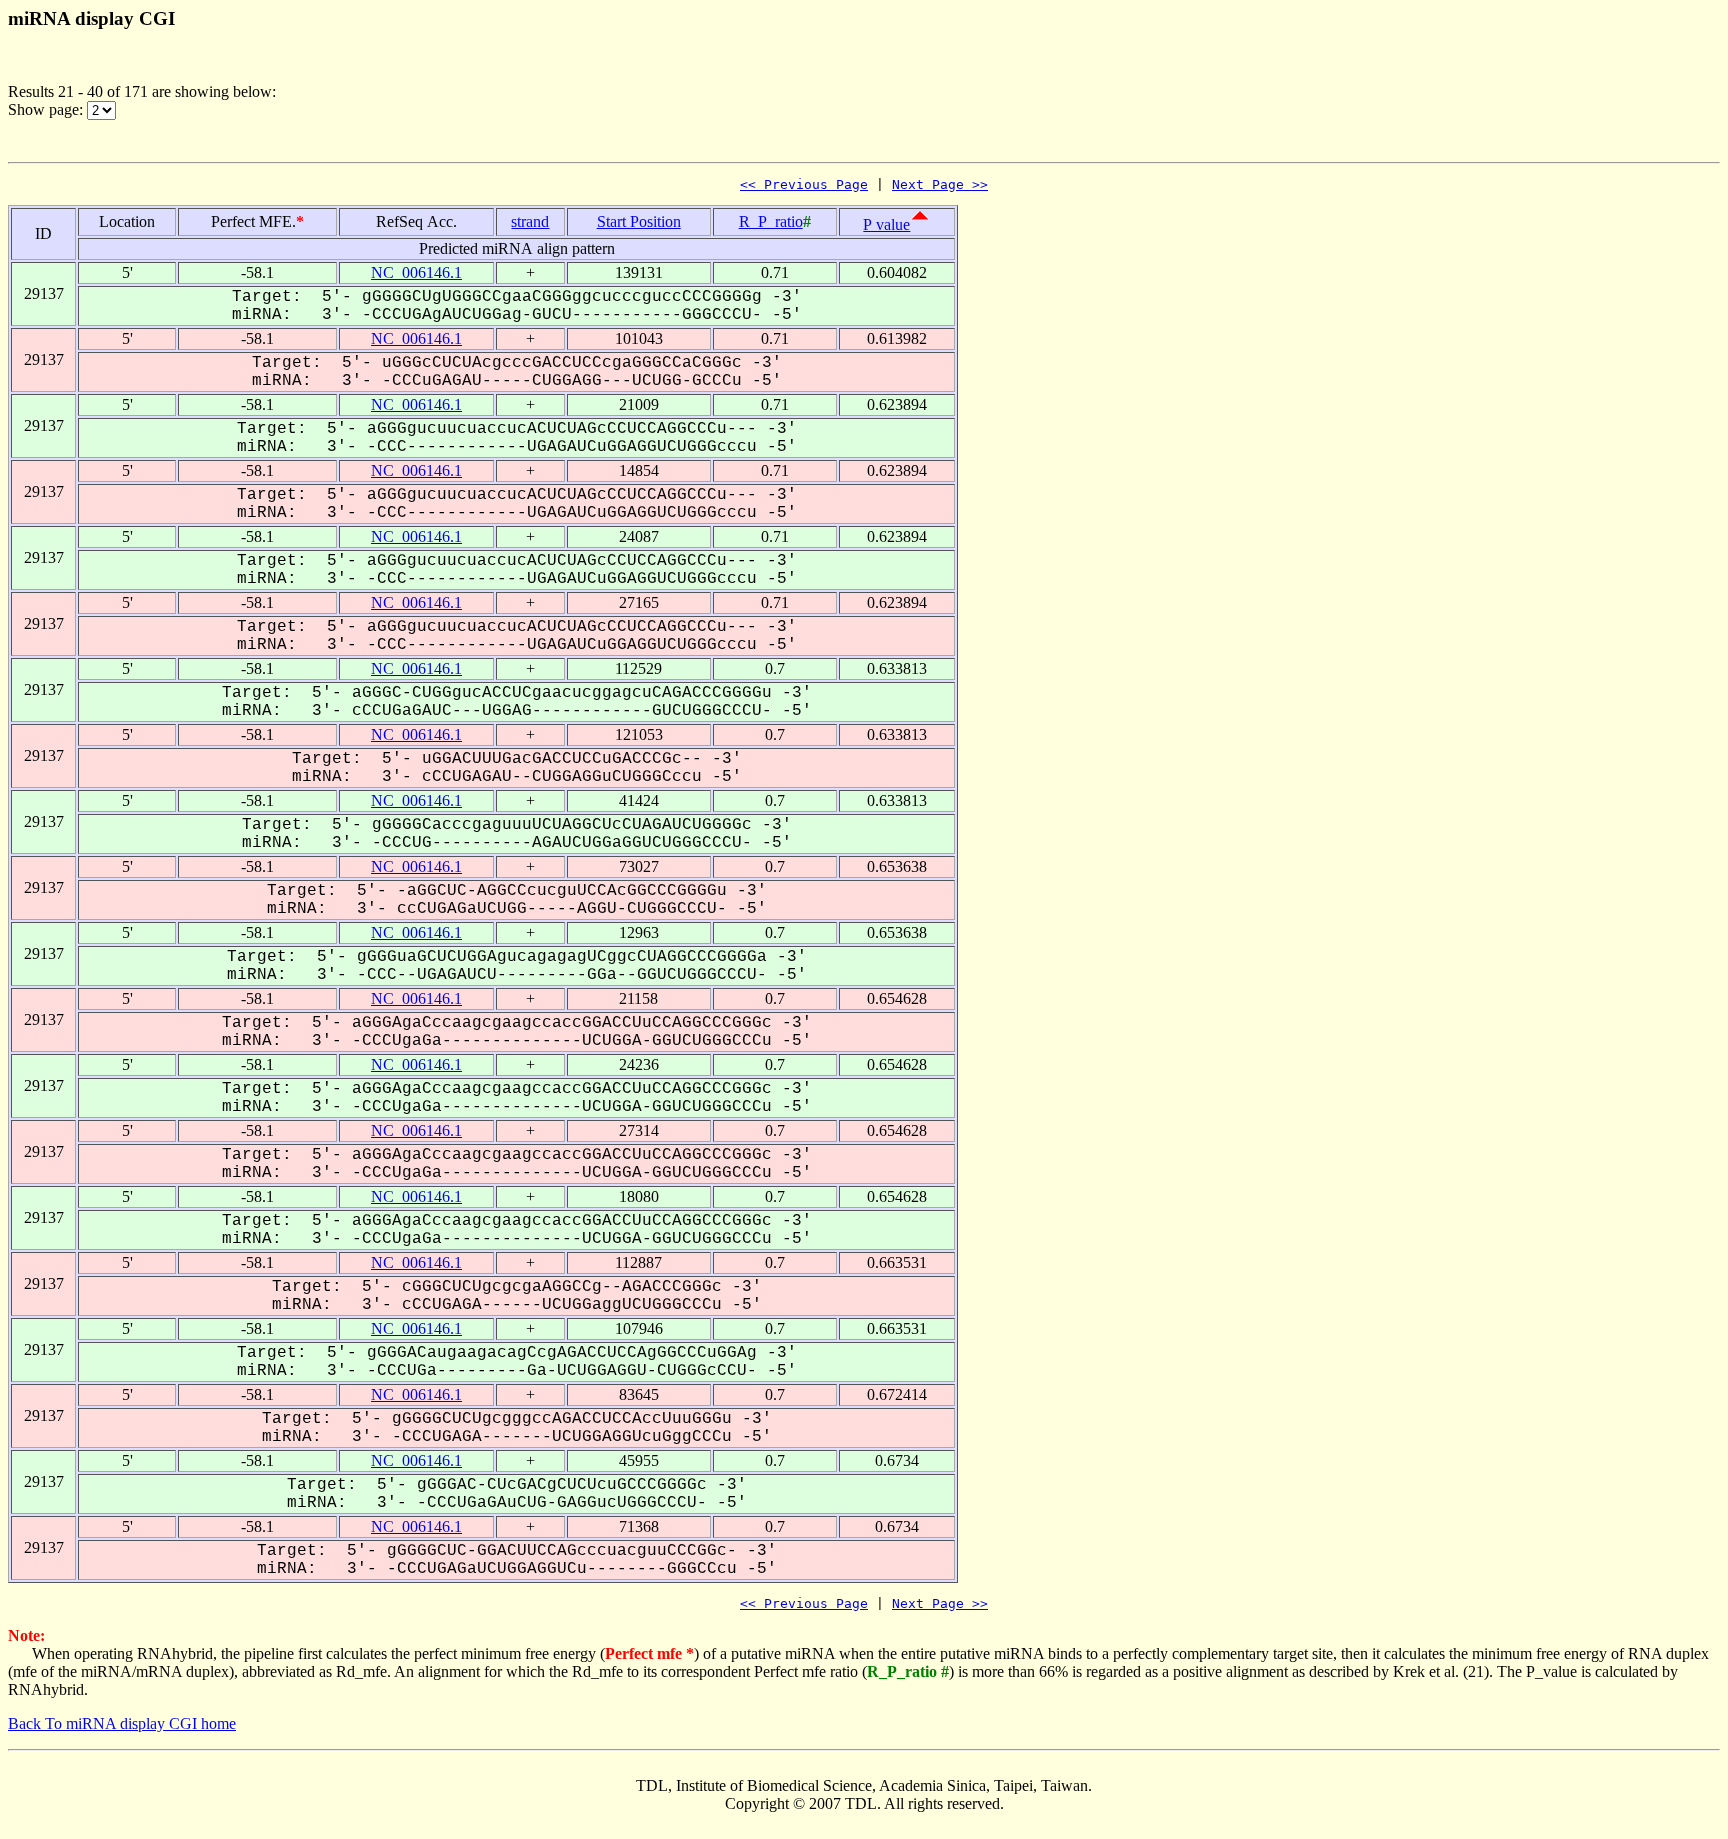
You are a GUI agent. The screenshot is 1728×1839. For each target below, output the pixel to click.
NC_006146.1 (416, 272)
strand (530, 221)
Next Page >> (940, 184)
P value (886, 224)
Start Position (639, 221)
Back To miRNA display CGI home (122, 1723)
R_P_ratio (771, 221)
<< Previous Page (804, 184)
